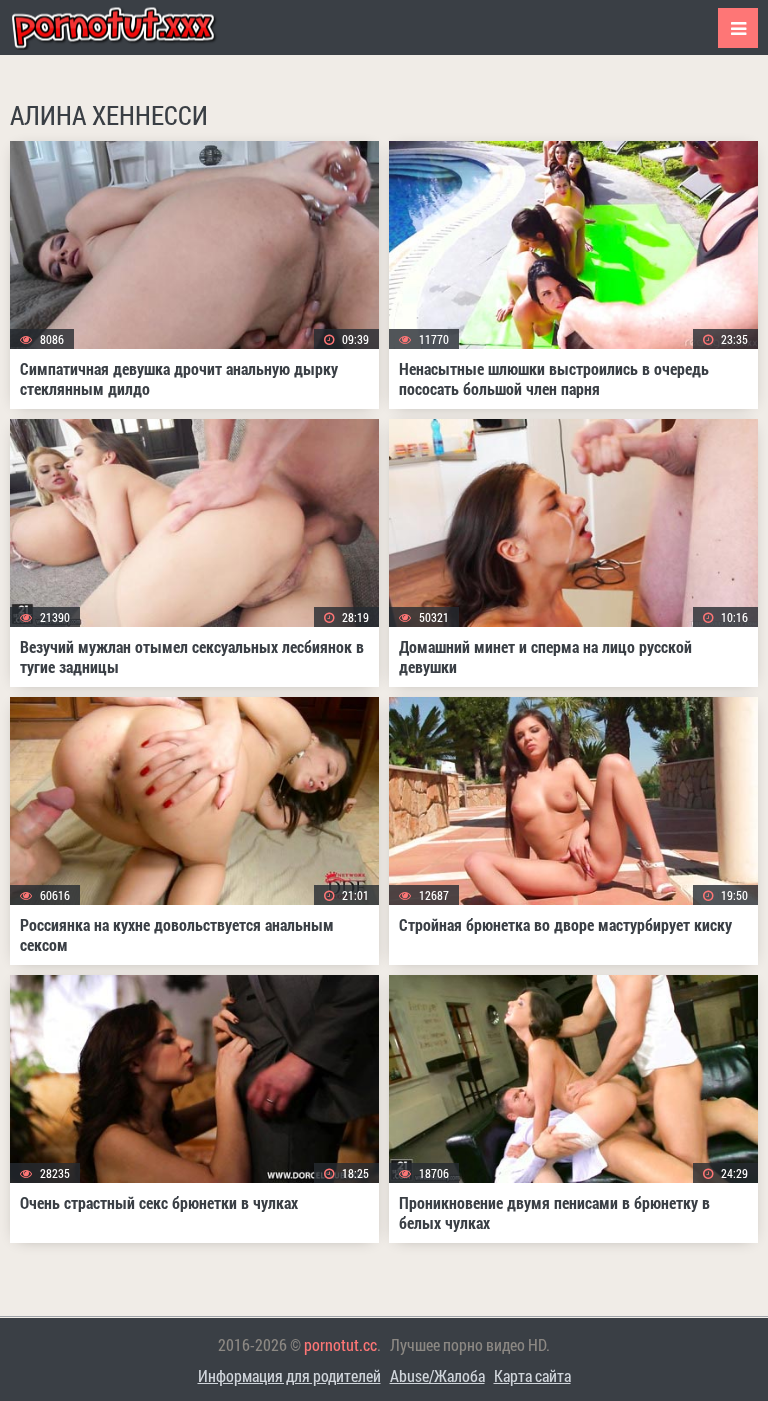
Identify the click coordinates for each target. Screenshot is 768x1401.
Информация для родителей (289, 1375)
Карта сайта (532, 1375)
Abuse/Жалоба (437, 1375)
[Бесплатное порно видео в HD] (130, 27)
